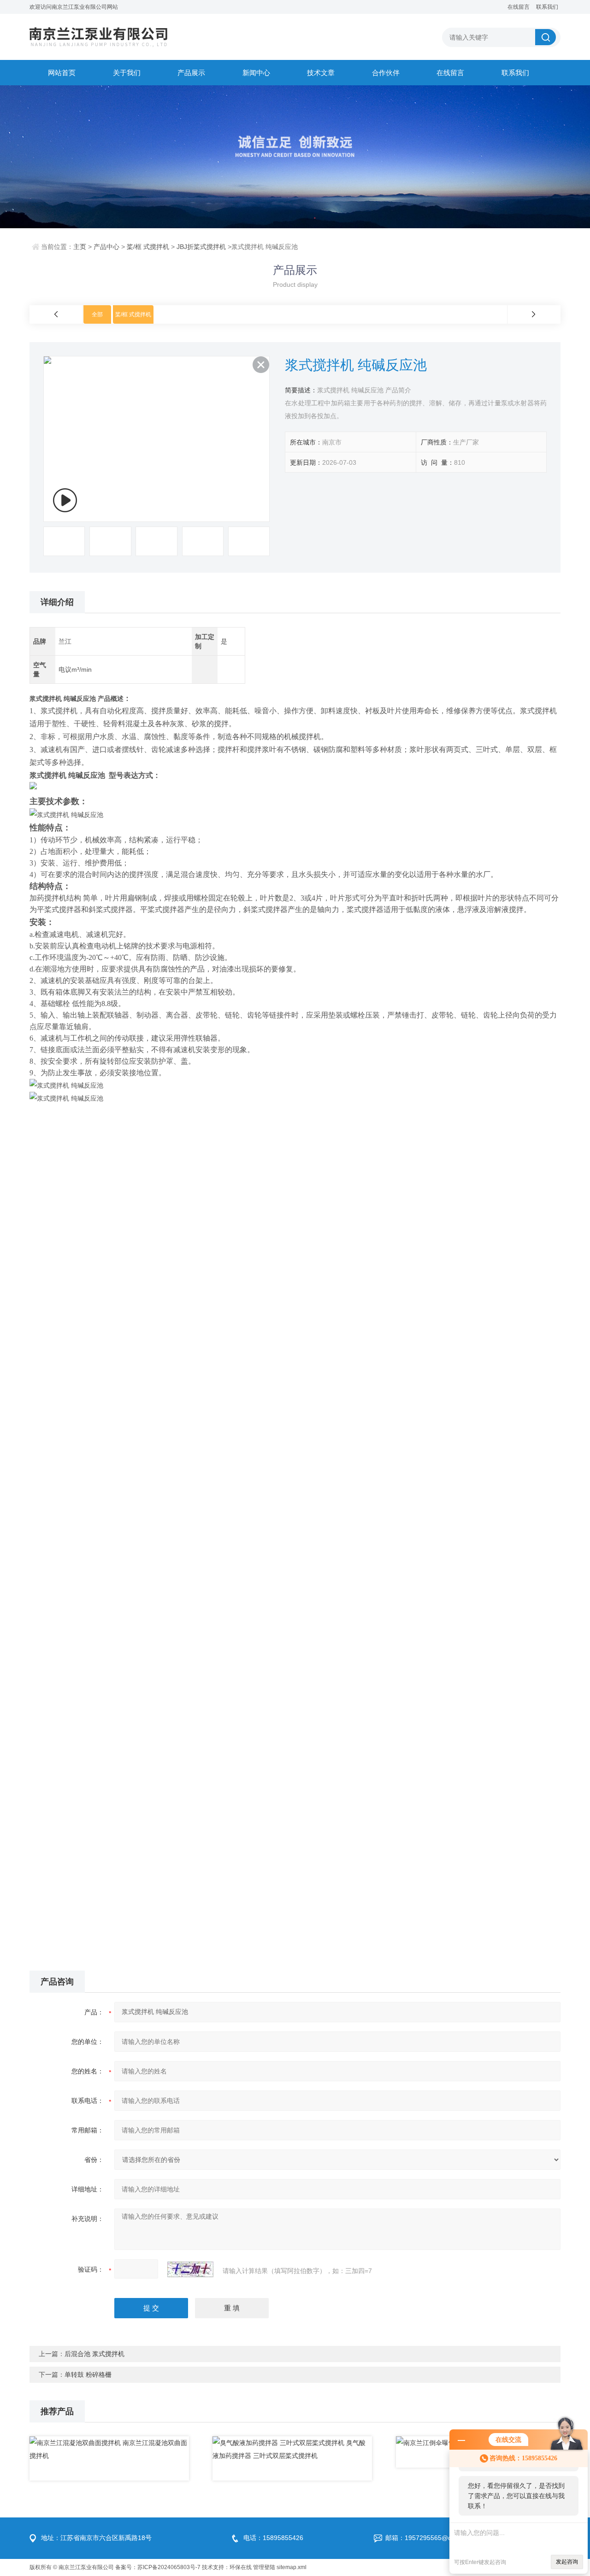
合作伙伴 (386, 73)
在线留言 (519, 7)
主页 (80, 247)
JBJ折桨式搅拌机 (201, 247)
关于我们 (127, 73)
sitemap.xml (292, 2567)
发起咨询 (567, 2562)
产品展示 (191, 73)
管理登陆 (264, 2567)
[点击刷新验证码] (190, 2269)
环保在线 (241, 2567)
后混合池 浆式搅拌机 (94, 2354)
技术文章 (321, 73)
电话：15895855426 (273, 2538)
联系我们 (547, 7)
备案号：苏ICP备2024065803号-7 (158, 2567)
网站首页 (62, 73)
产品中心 (106, 247)
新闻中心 (256, 73)
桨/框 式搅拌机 (148, 247)
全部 (97, 314)
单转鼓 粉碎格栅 (88, 2375)
